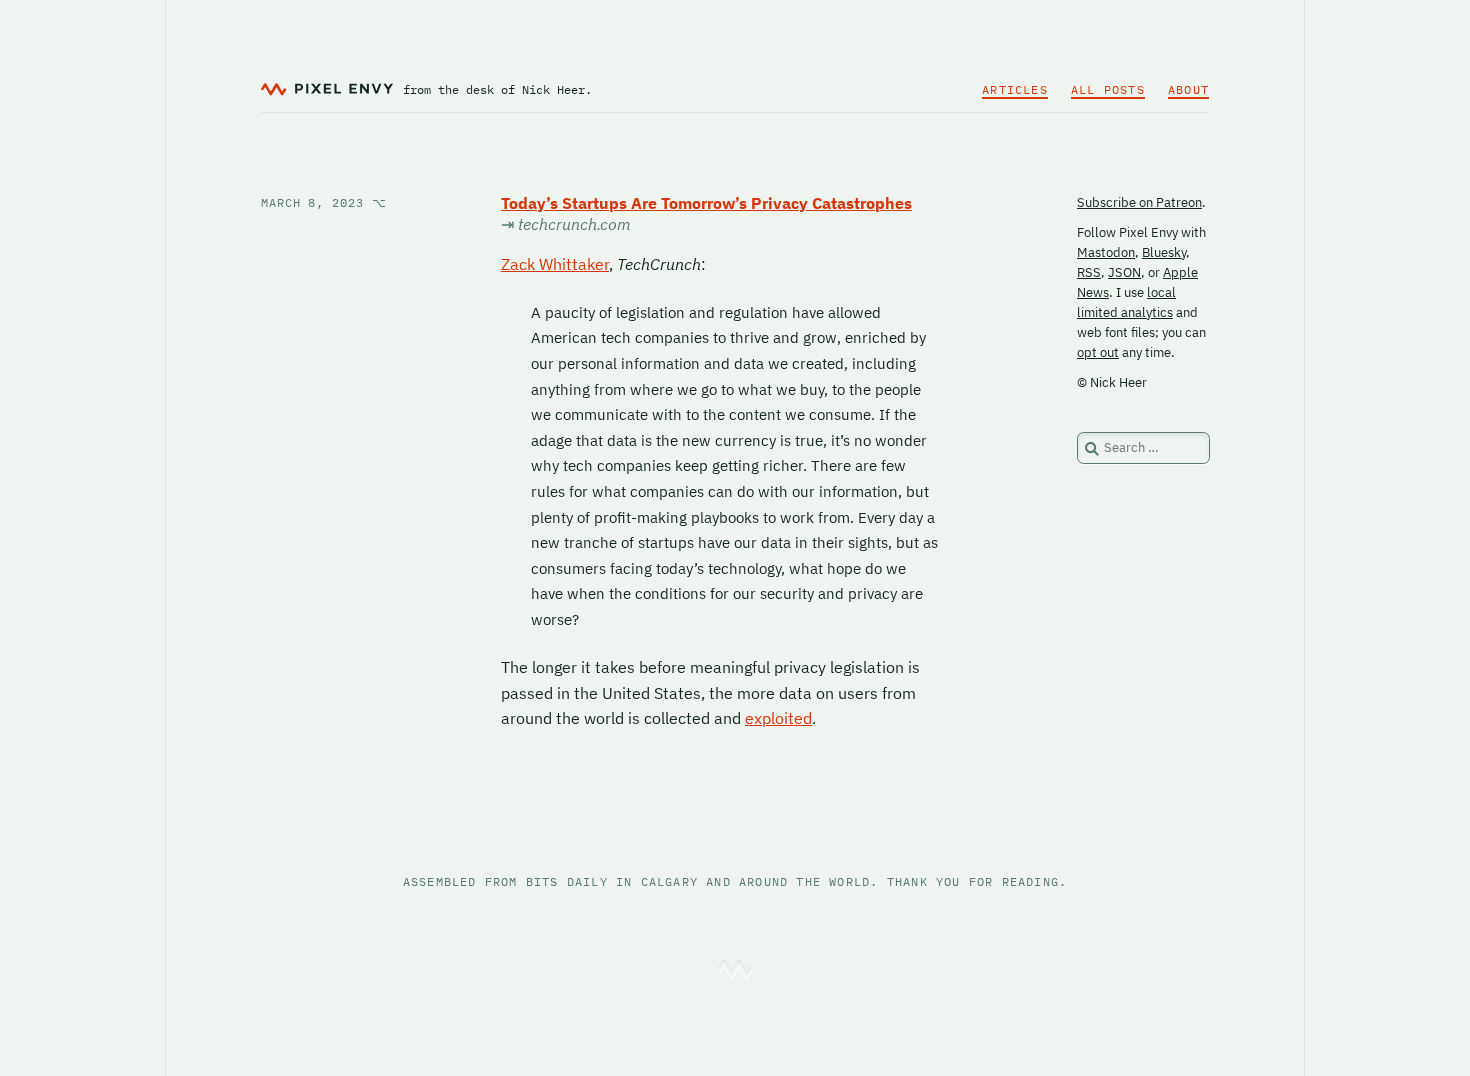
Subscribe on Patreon (1139, 202)
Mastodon (1106, 252)
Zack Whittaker (555, 264)
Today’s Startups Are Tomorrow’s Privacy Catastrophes (706, 203)
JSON (1124, 272)
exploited (778, 718)
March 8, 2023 (324, 202)
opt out (1098, 352)
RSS (1089, 272)
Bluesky (1164, 252)
